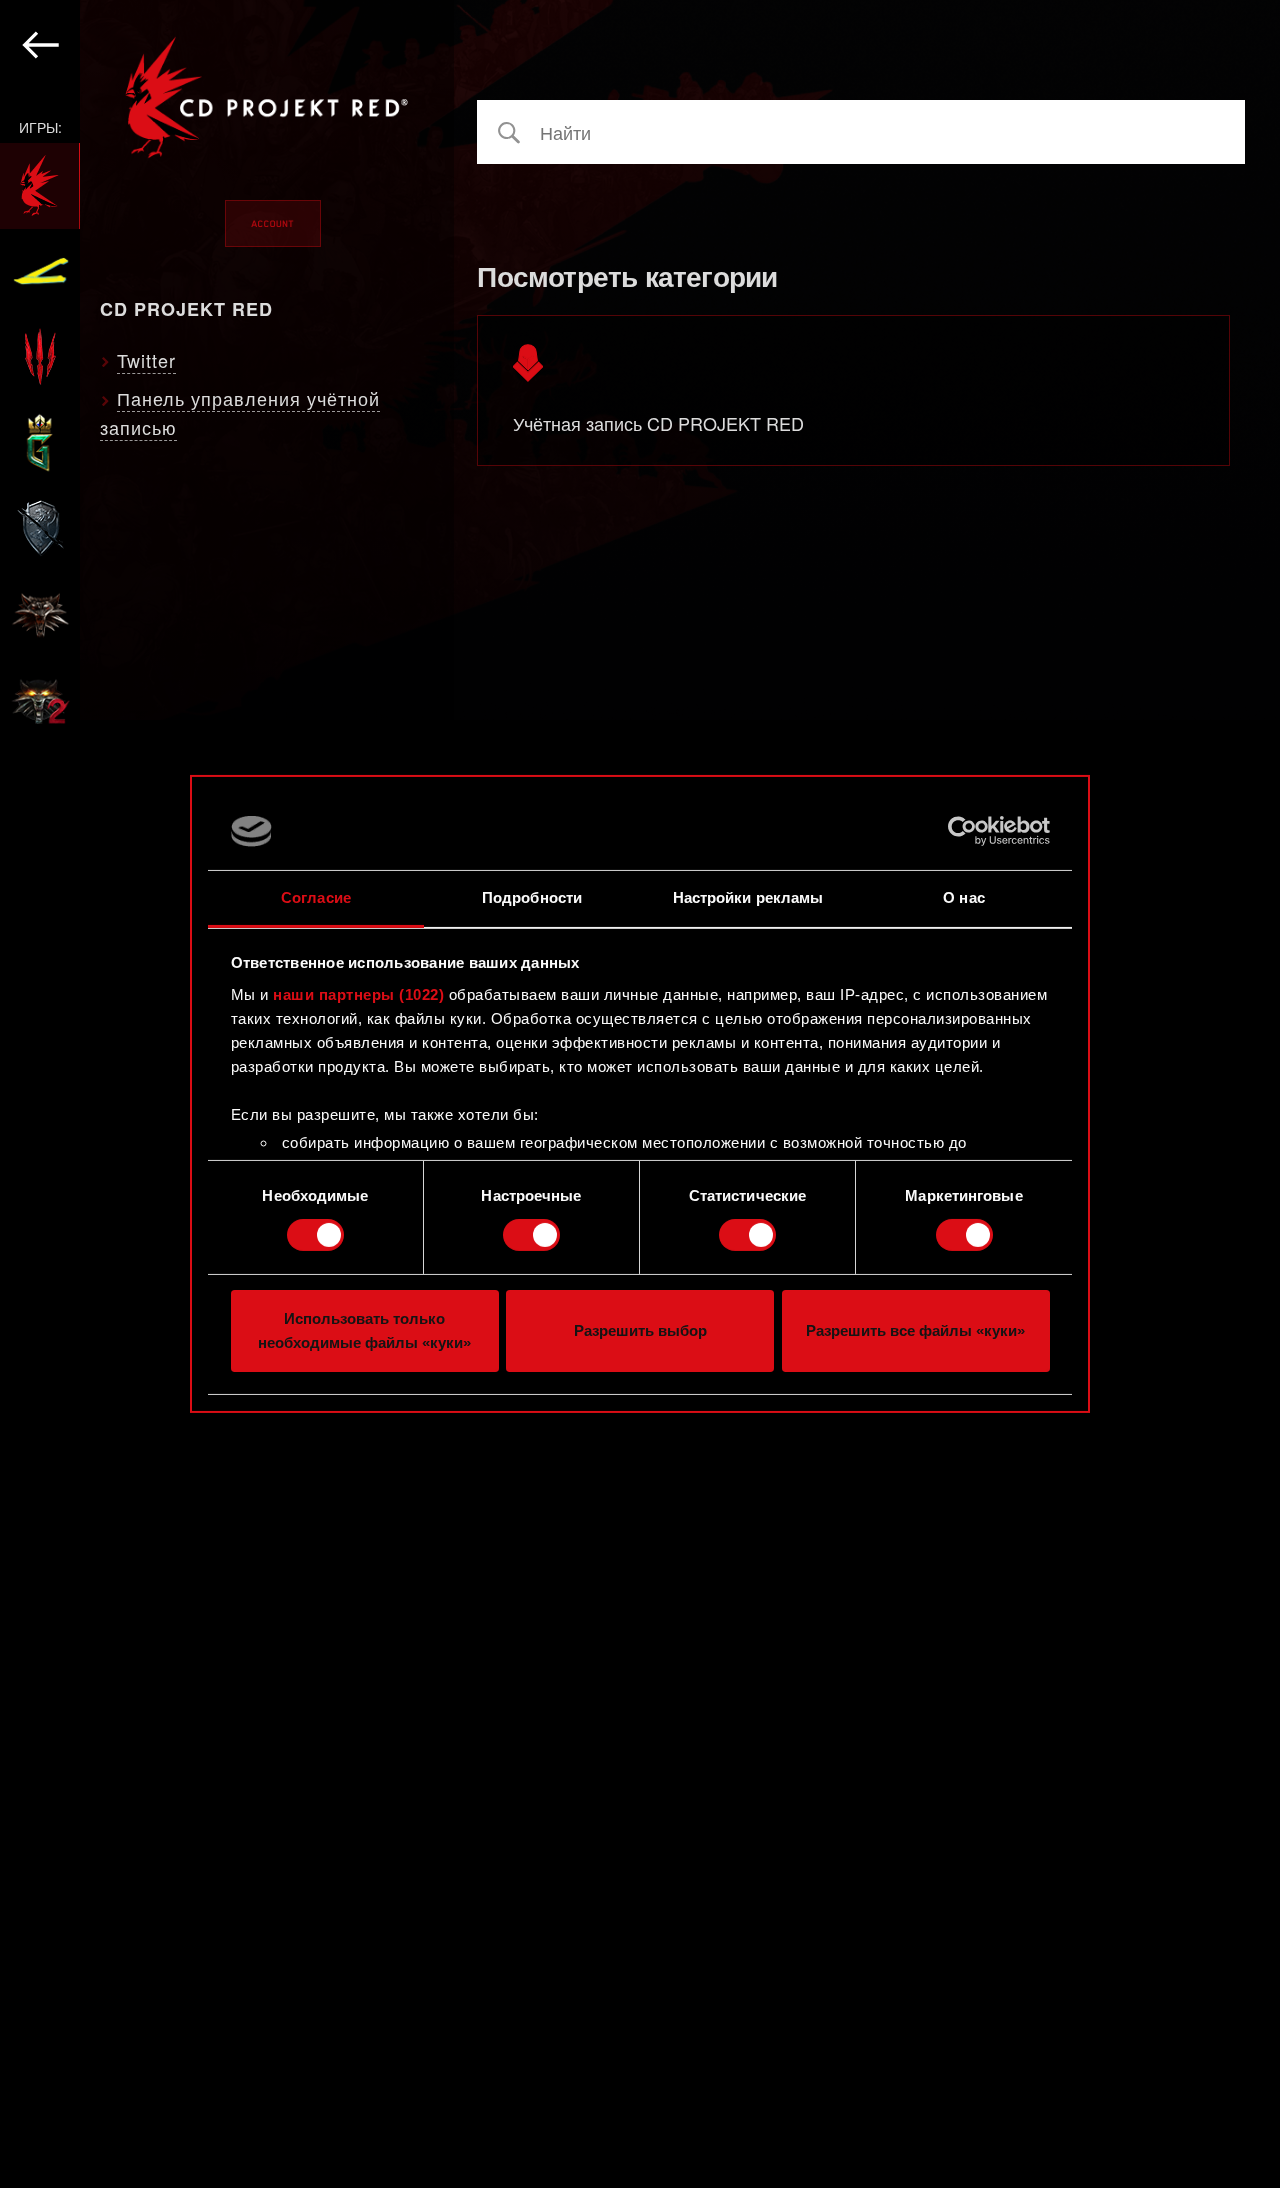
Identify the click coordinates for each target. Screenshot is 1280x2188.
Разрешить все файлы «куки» (915, 1330)
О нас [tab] (964, 897)
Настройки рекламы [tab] (748, 897)
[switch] (531, 1235)
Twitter (146, 360)
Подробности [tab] (532, 897)
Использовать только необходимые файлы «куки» (364, 1330)
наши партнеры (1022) (358, 994)
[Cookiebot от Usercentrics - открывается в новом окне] (962, 831)
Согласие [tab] (316, 897)
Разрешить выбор (640, 1330)
